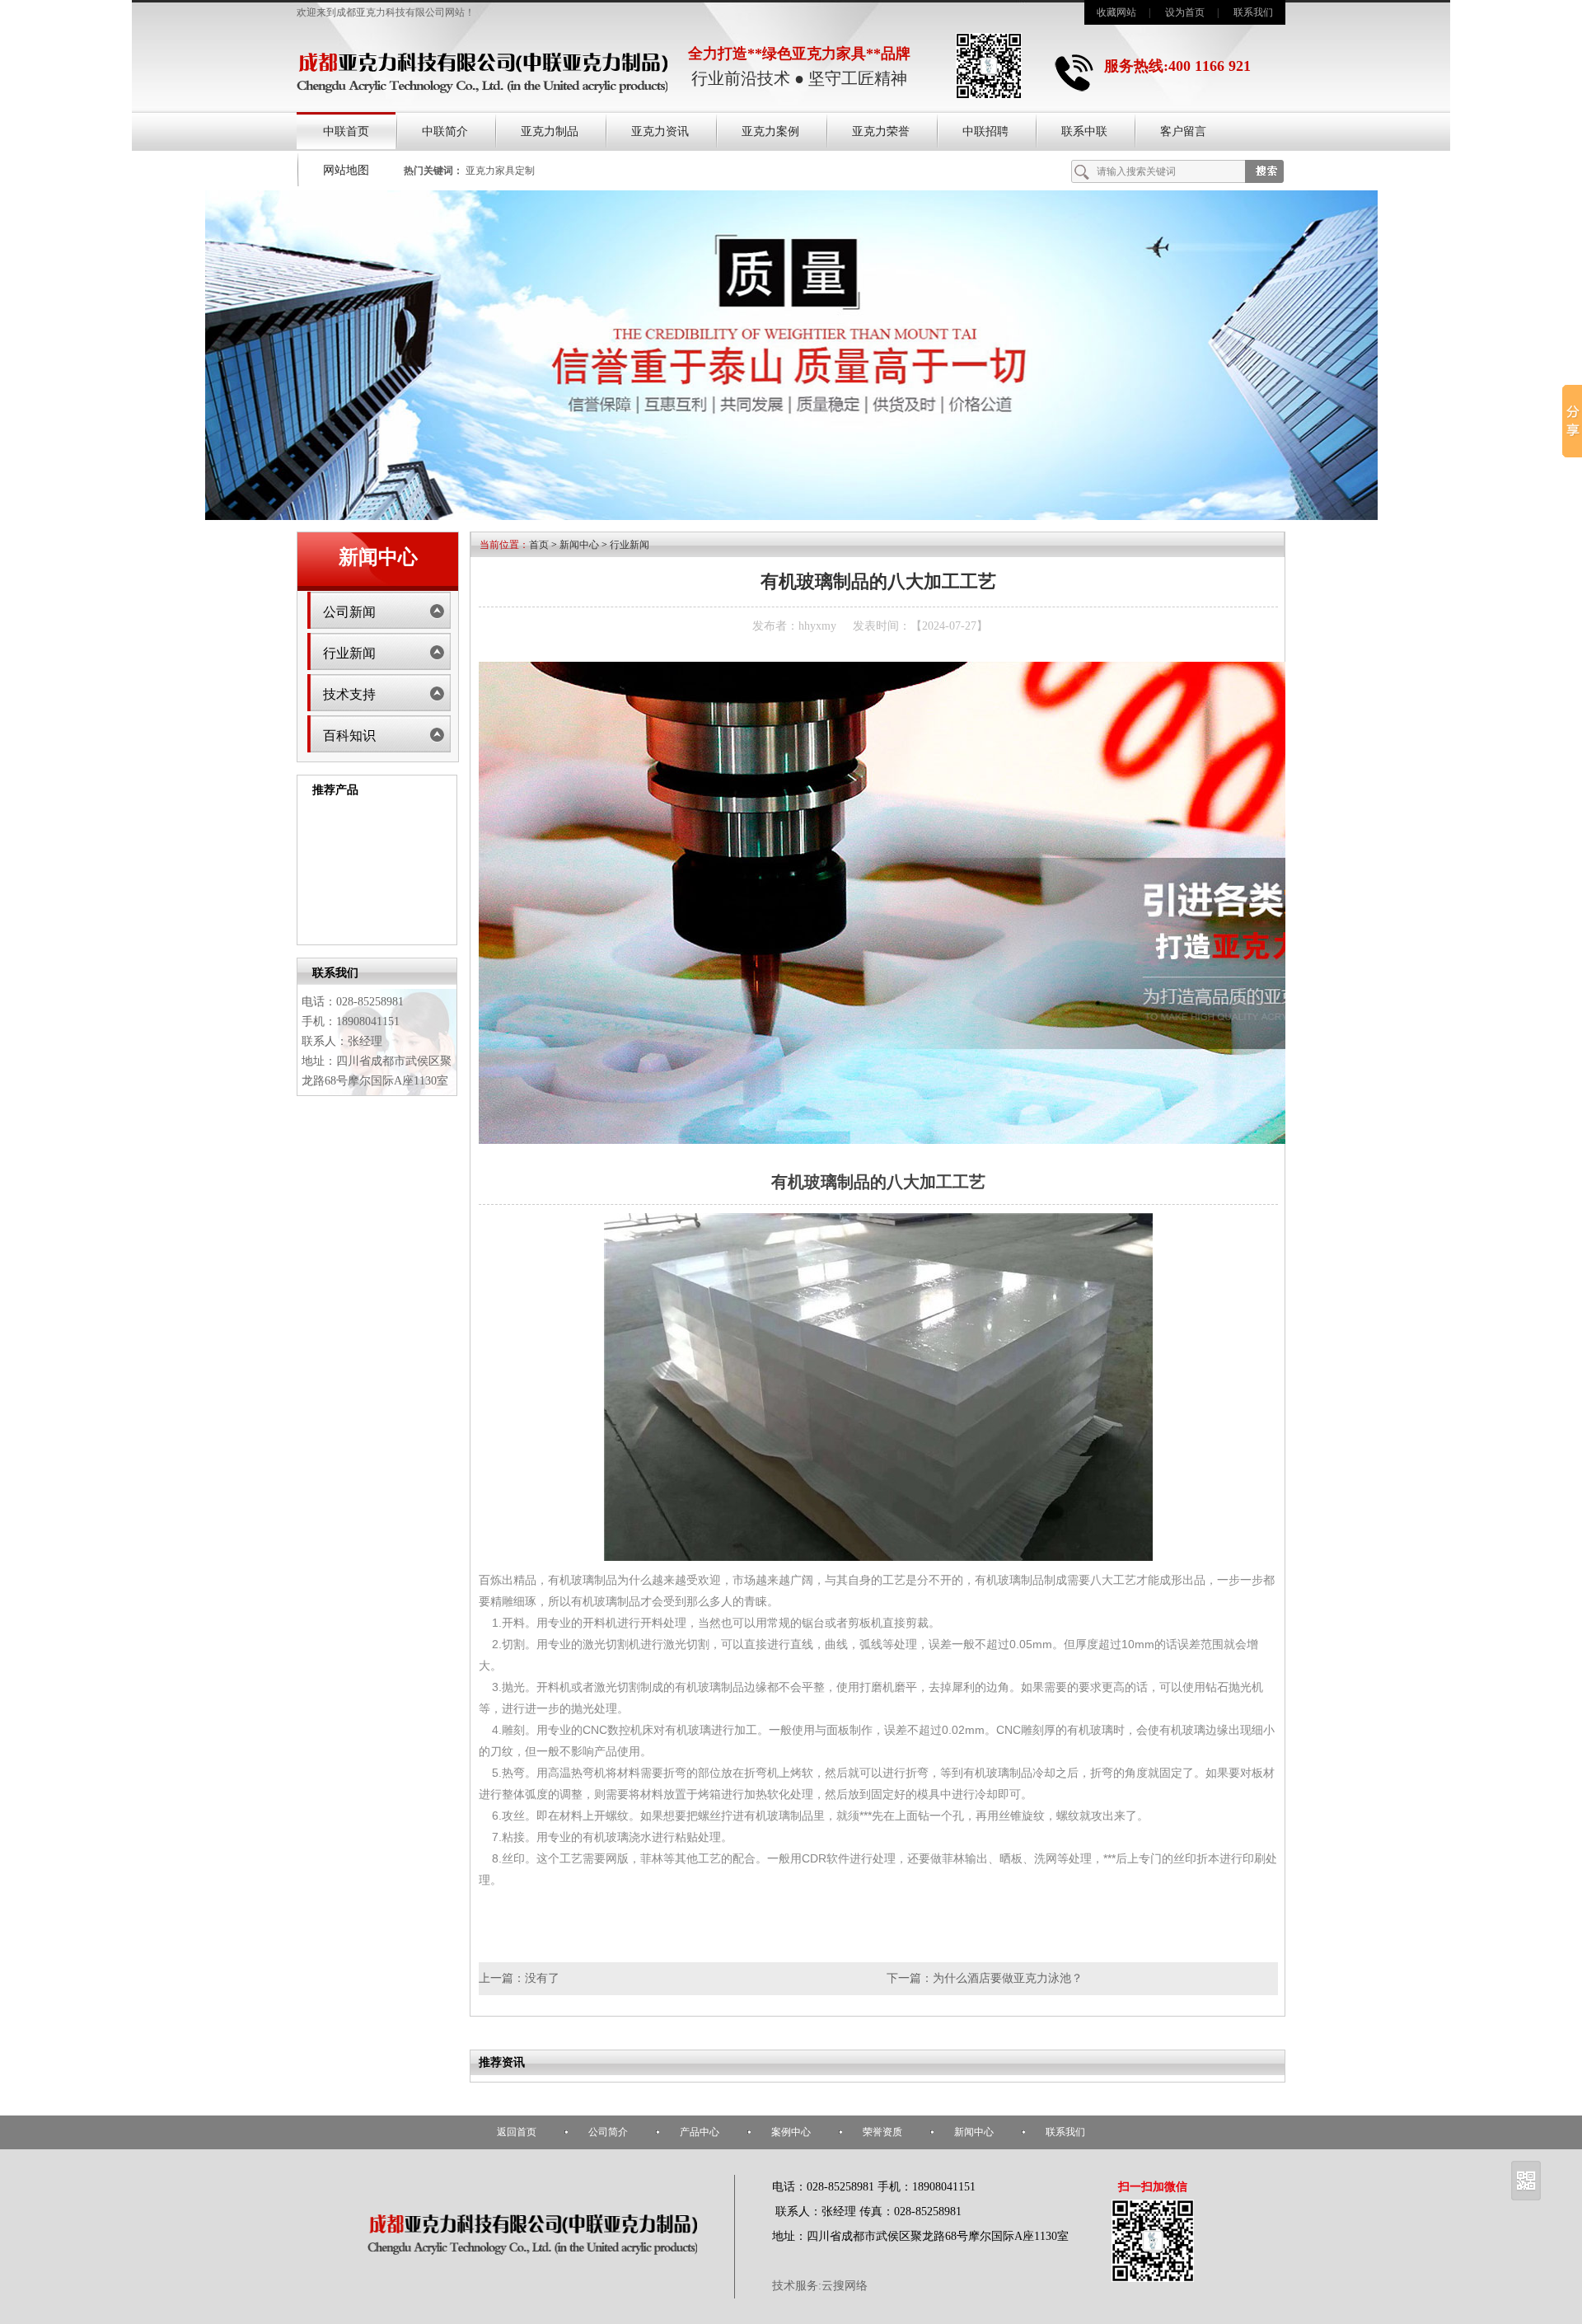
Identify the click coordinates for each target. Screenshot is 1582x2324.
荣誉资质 (882, 2132)
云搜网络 (845, 2286)
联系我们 (1253, 12)
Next (448, 871)
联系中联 (1084, 131)
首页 (539, 545)
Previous (306, 871)
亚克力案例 (770, 131)
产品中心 (700, 2132)
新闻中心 (579, 545)
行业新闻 (349, 653)
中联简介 (445, 131)
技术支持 (349, 694)
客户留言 (1183, 131)
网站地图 (346, 170)
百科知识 (349, 736)
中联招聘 (985, 131)
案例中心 (791, 2132)
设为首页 (1185, 12)
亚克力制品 (550, 131)
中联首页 (346, 131)
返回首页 (517, 2132)
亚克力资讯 (660, 131)
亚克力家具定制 (500, 171)
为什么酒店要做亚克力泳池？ (1008, 1978)
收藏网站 (1116, 12)
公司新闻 (349, 612)
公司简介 (608, 2132)
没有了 (542, 1978)
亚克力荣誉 (881, 131)
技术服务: (797, 2286)
